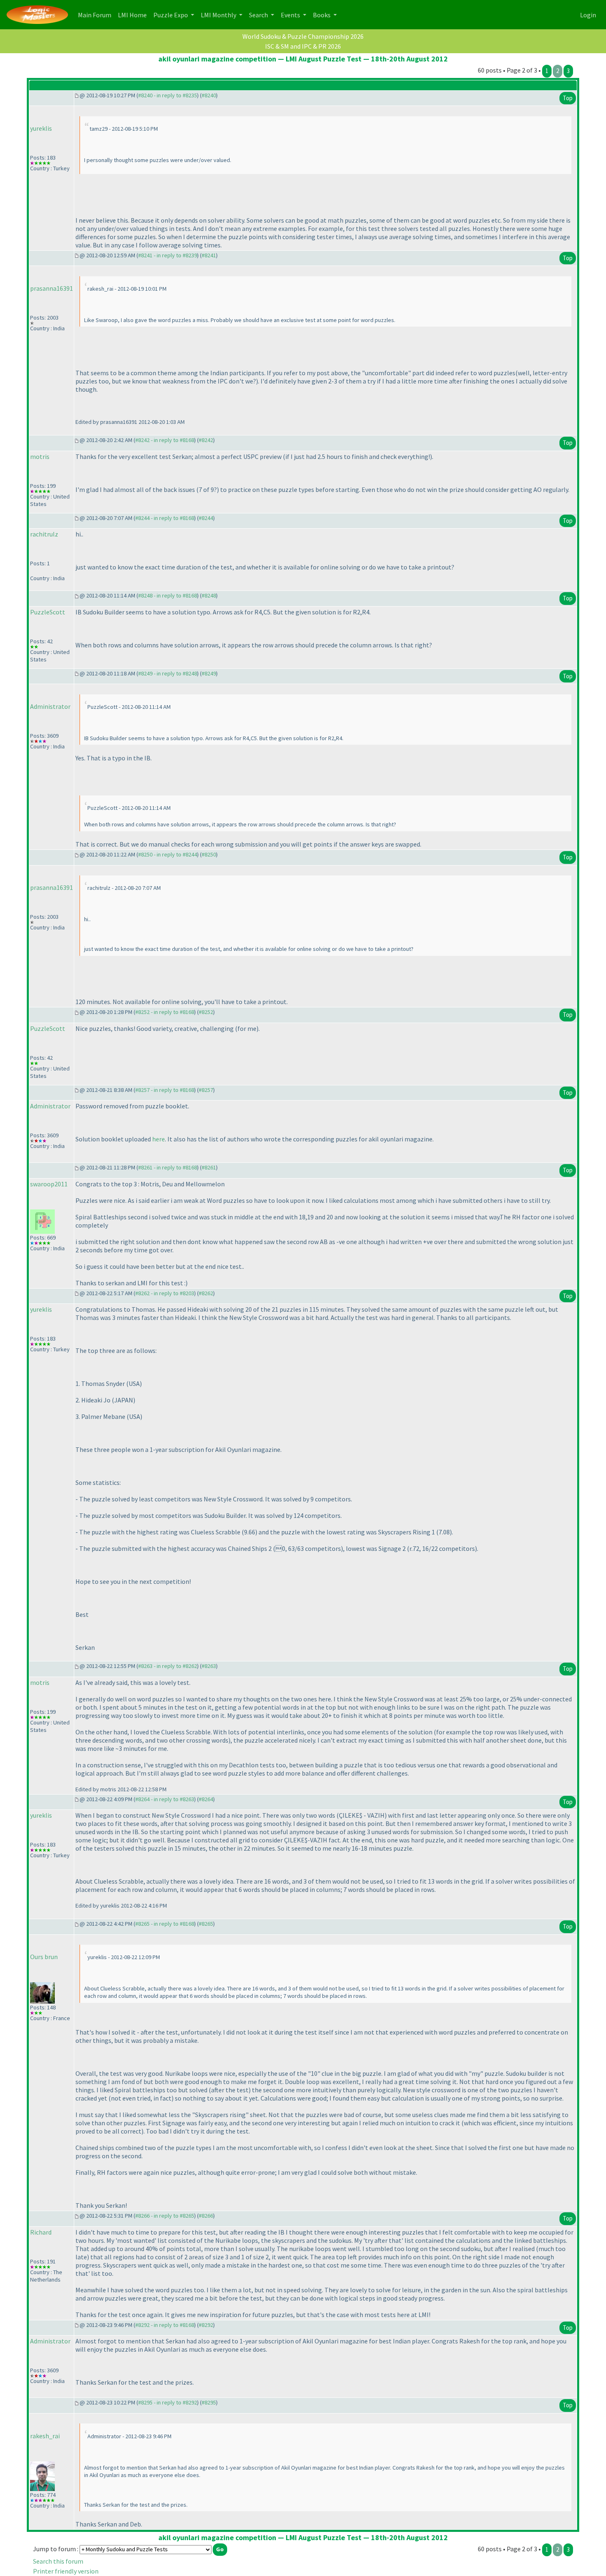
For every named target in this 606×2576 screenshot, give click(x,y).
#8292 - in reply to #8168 (165, 2325)
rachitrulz (44, 534)
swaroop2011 (49, 1184)
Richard (41, 2232)
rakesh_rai (45, 2436)
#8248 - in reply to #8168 (168, 595)
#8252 (206, 1012)
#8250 (209, 854)
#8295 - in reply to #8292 (168, 2402)
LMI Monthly (219, 15)
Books (322, 15)
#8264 (206, 1799)
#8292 (206, 2325)
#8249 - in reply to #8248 (168, 673)
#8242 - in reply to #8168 (165, 440)
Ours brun (44, 1957)
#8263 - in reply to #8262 (168, 1666)
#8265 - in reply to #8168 (165, 1924)
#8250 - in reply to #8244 (168, 854)
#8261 (209, 1167)
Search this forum (58, 2561)
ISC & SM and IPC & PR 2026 (303, 46)
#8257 (206, 1090)
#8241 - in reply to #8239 (168, 255)
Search (259, 15)
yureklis (41, 128)
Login (588, 15)
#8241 (209, 255)
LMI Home (134, 15)
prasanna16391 (52, 288)
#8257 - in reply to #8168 (165, 1090)
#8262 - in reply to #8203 (165, 1293)
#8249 (209, 673)
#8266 (206, 2216)
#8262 (206, 1293)
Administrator (50, 706)
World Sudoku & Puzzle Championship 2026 (303, 36)
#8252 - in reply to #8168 (165, 1012)
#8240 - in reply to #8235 (168, 95)
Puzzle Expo (171, 15)
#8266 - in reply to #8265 (165, 2216)
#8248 (209, 595)
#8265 (206, 1924)
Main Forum (96, 15)
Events (291, 15)
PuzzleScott (48, 612)
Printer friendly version (66, 2571)
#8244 (206, 518)
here (159, 1139)
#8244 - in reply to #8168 (165, 518)
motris (40, 456)
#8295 (209, 2402)
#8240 (209, 95)
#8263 (209, 1666)
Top (568, 98)
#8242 (206, 440)
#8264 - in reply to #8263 (165, 1799)
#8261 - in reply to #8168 (168, 1167)
